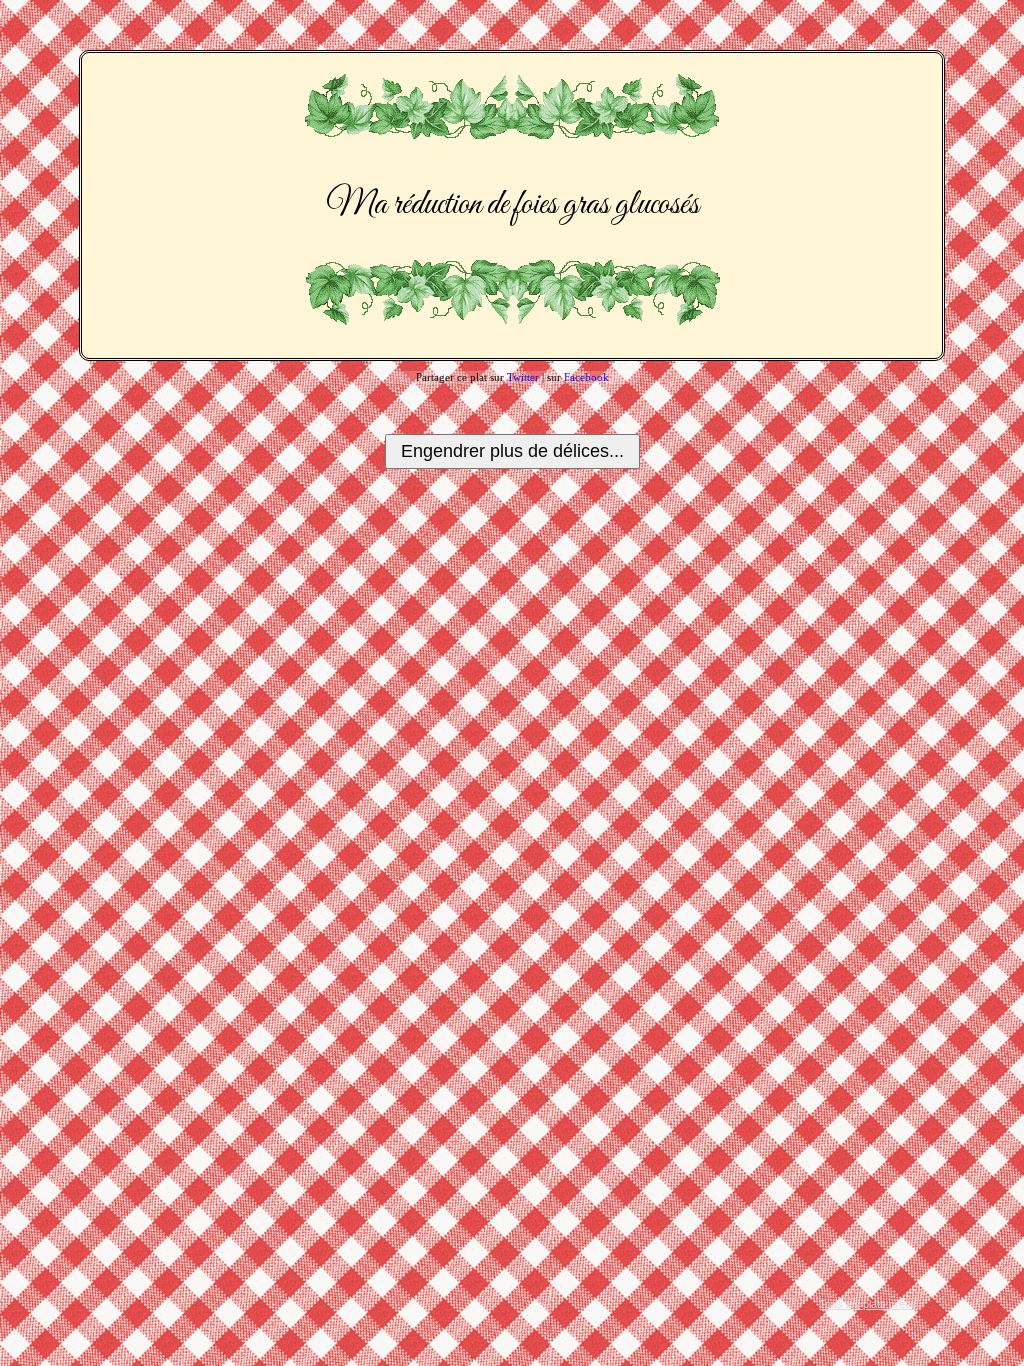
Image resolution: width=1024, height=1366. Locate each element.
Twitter (523, 377)
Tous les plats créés (868, 1304)
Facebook (586, 377)
